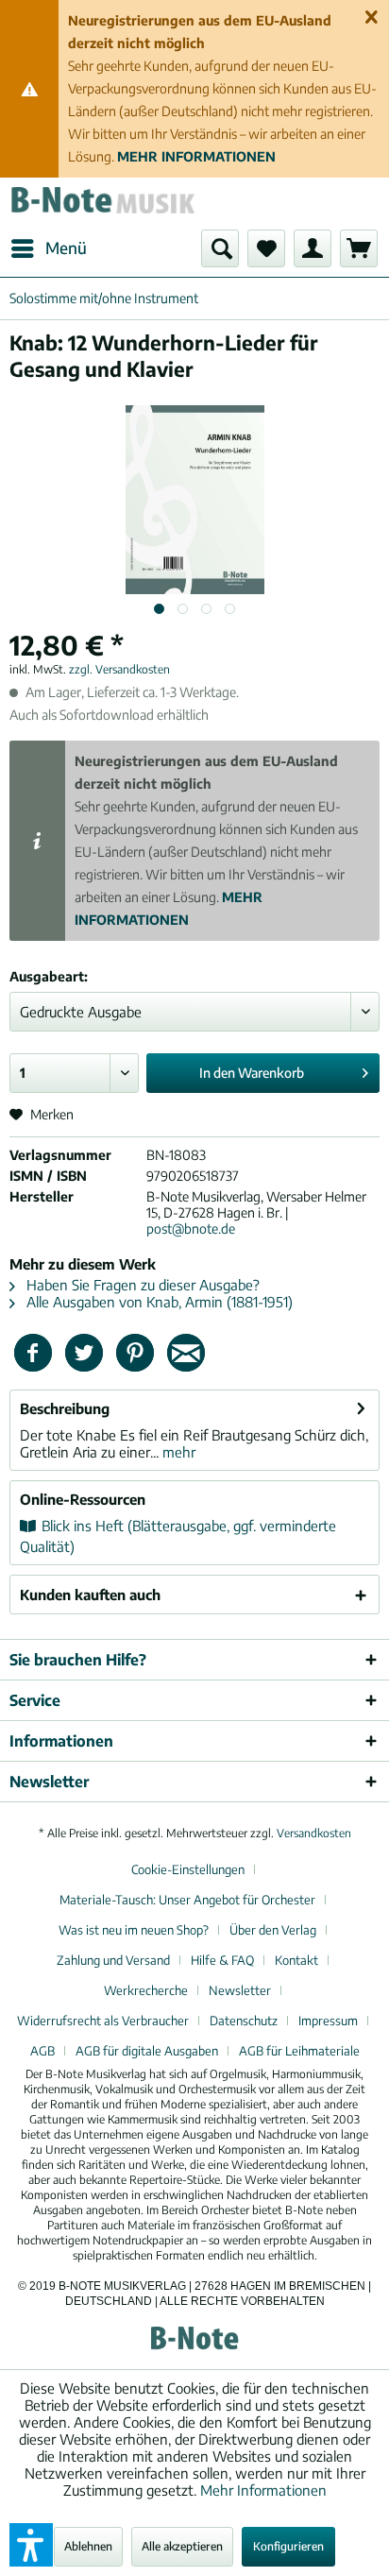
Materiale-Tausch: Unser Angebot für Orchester (187, 1900)
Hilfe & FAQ (222, 1960)
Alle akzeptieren (182, 2546)
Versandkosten (314, 1833)
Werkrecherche (146, 1990)
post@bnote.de (191, 1228)
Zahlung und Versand (113, 1960)
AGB (42, 2051)
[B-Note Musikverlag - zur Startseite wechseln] (102, 204)
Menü (66, 247)
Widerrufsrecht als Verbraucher (103, 2021)
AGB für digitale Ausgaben (147, 2051)
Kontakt (296, 1960)
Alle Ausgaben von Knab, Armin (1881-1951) (158, 1302)
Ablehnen (88, 2546)
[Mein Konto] (313, 248)
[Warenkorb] (359, 248)
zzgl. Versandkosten (119, 669)
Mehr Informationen (263, 2490)
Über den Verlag (273, 1930)
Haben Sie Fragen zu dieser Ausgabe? (141, 1285)
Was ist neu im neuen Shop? (134, 1930)
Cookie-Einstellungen (188, 1869)
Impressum (328, 2021)
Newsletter (240, 1990)
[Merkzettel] (266, 248)
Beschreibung (65, 1408)
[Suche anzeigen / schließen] (220, 248)
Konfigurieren (288, 2546)
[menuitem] (48, 248)
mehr (177, 1452)
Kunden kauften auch (90, 1595)
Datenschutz (244, 2021)
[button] (31, 2545)
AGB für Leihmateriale (299, 2051)
